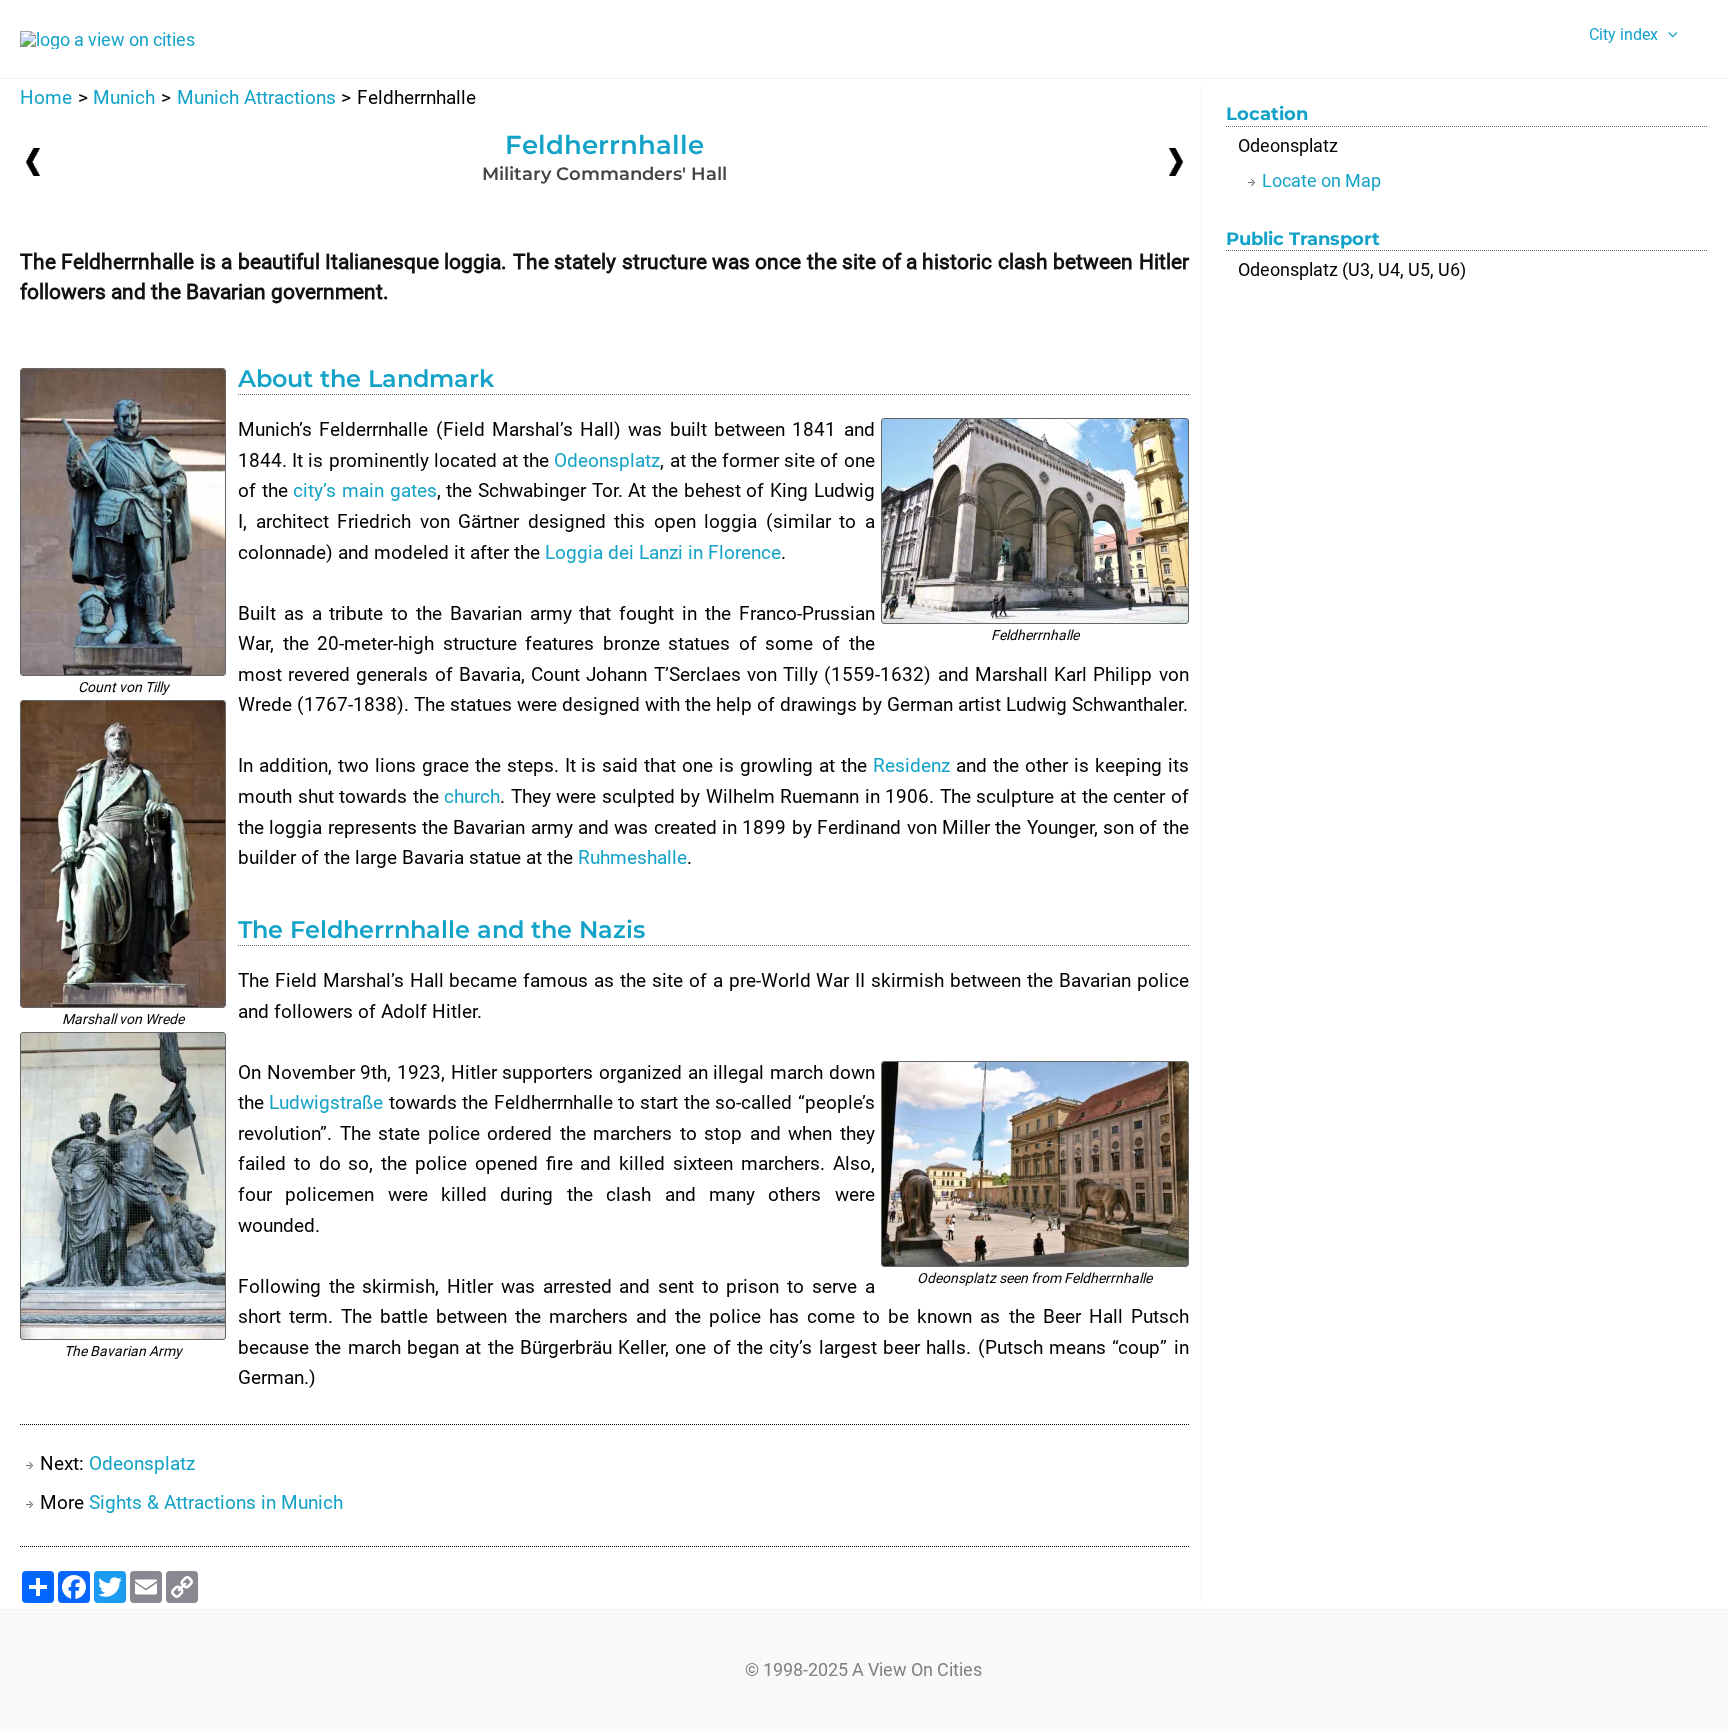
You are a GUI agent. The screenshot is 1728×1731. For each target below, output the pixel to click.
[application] (1668, 35)
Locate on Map (1321, 180)
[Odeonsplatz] (1176, 160)
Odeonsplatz (607, 460)
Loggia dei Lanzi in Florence (663, 552)
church (472, 796)
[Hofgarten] (33, 161)
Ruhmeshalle (632, 857)
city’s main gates (364, 490)
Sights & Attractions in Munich (216, 1502)
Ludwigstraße (326, 1102)
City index (1623, 34)
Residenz (911, 765)
